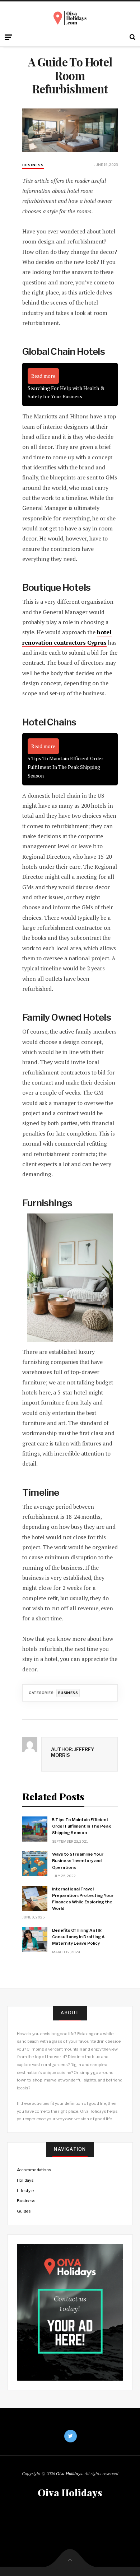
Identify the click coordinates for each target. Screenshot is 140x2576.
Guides (24, 2211)
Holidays (25, 2180)
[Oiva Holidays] (70, 18)
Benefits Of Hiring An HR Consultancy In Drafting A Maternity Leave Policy (78, 1937)
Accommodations (34, 2170)
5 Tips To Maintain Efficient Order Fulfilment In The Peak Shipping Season (81, 1826)
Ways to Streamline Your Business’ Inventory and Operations (78, 1861)
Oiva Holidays (69, 2473)
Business (33, 165)
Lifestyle (25, 2191)
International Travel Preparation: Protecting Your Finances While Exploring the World (83, 1899)
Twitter (71, 2436)
